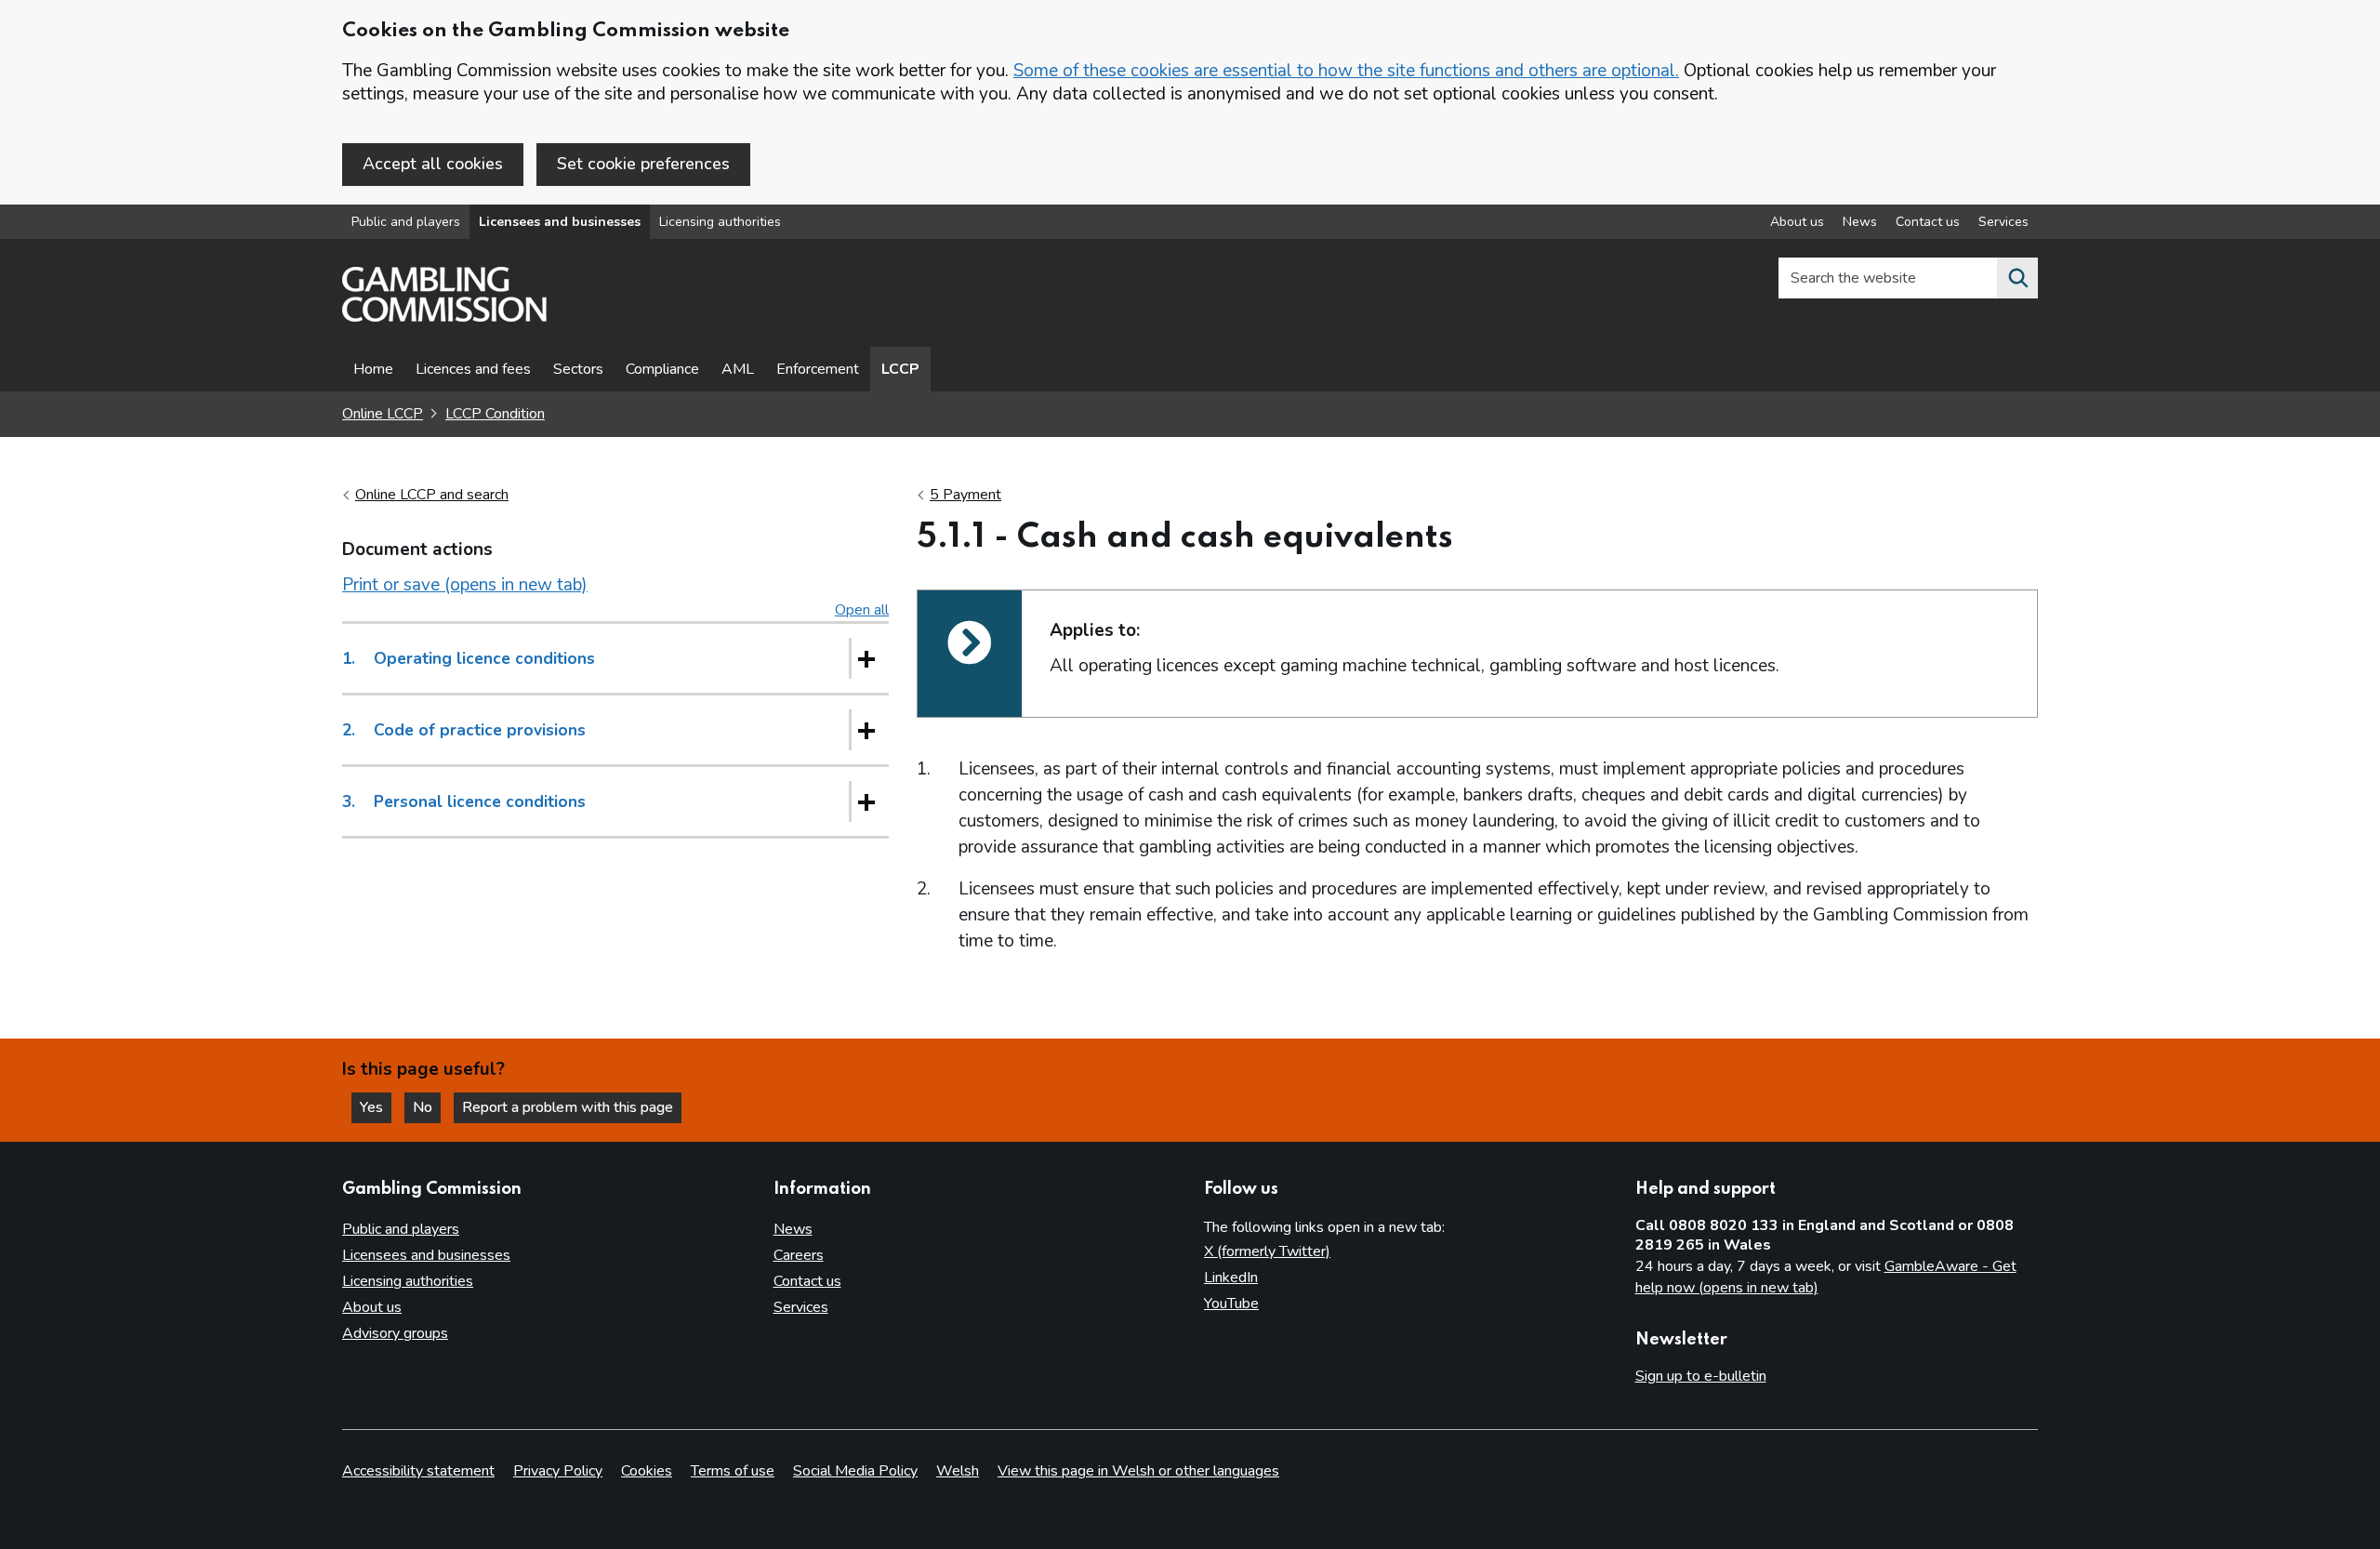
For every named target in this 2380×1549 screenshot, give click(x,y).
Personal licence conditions (464, 801)
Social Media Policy (855, 1471)
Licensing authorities (720, 222)
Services (2003, 222)
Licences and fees (473, 369)
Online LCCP (383, 414)
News (1860, 222)
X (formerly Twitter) (1267, 1251)
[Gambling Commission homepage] (444, 317)
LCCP (900, 369)
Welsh (958, 1471)
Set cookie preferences (643, 164)
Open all (862, 610)
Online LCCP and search (432, 495)
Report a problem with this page (568, 1107)
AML (738, 369)
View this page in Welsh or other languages (1138, 1471)
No (427, 1107)
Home (373, 369)
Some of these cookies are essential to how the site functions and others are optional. (1346, 71)
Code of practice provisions (464, 730)
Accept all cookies (433, 164)
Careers (799, 1255)
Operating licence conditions (469, 658)
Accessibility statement (418, 1471)
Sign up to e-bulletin (1701, 1376)
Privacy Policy (558, 1471)
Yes (376, 1107)
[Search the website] (2017, 278)
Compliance (662, 369)
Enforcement (818, 369)
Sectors (578, 369)
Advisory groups (395, 1333)
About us (1797, 222)
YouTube (1231, 1304)
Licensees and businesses (560, 222)
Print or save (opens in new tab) (465, 585)
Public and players (406, 222)
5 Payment (965, 495)
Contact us (1928, 222)
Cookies (647, 1471)
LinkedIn (1231, 1278)
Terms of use (733, 1471)
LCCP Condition (495, 414)
